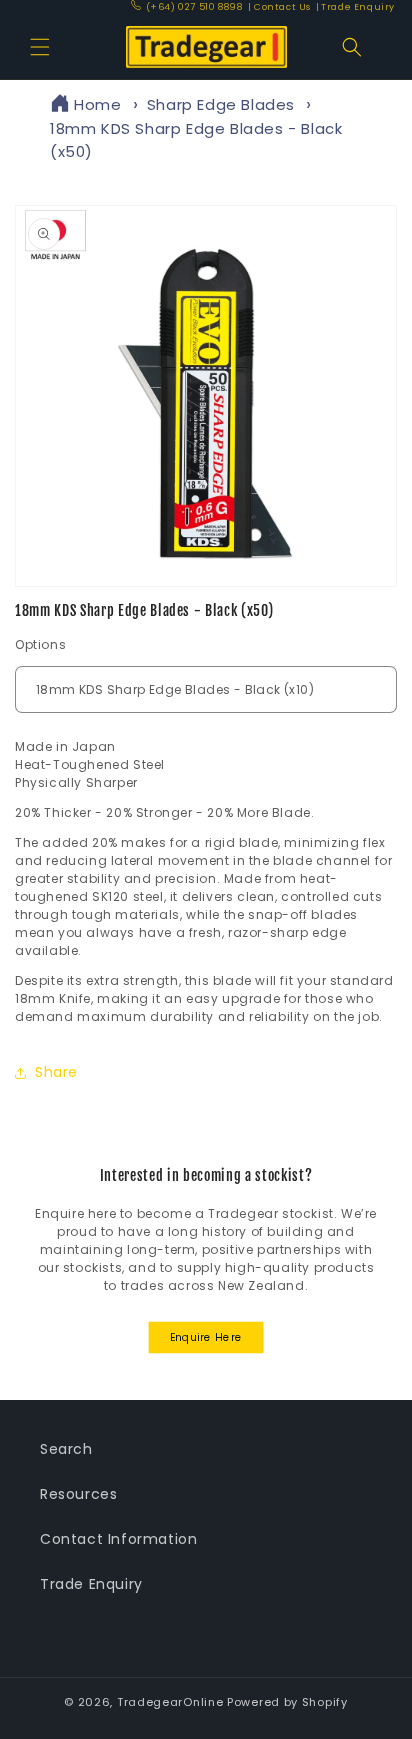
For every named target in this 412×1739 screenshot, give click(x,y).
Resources (78, 1494)
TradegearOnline (170, 1702)
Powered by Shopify (287, 1702)
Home (97, 104)
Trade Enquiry (355, 7)
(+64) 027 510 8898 (194, 7)
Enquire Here (206, 1337)
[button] (40, 47)
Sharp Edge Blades (221, 104)
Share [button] (56, 1072)
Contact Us (280, 7)
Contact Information (118, 1539)
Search (66, 1449)
